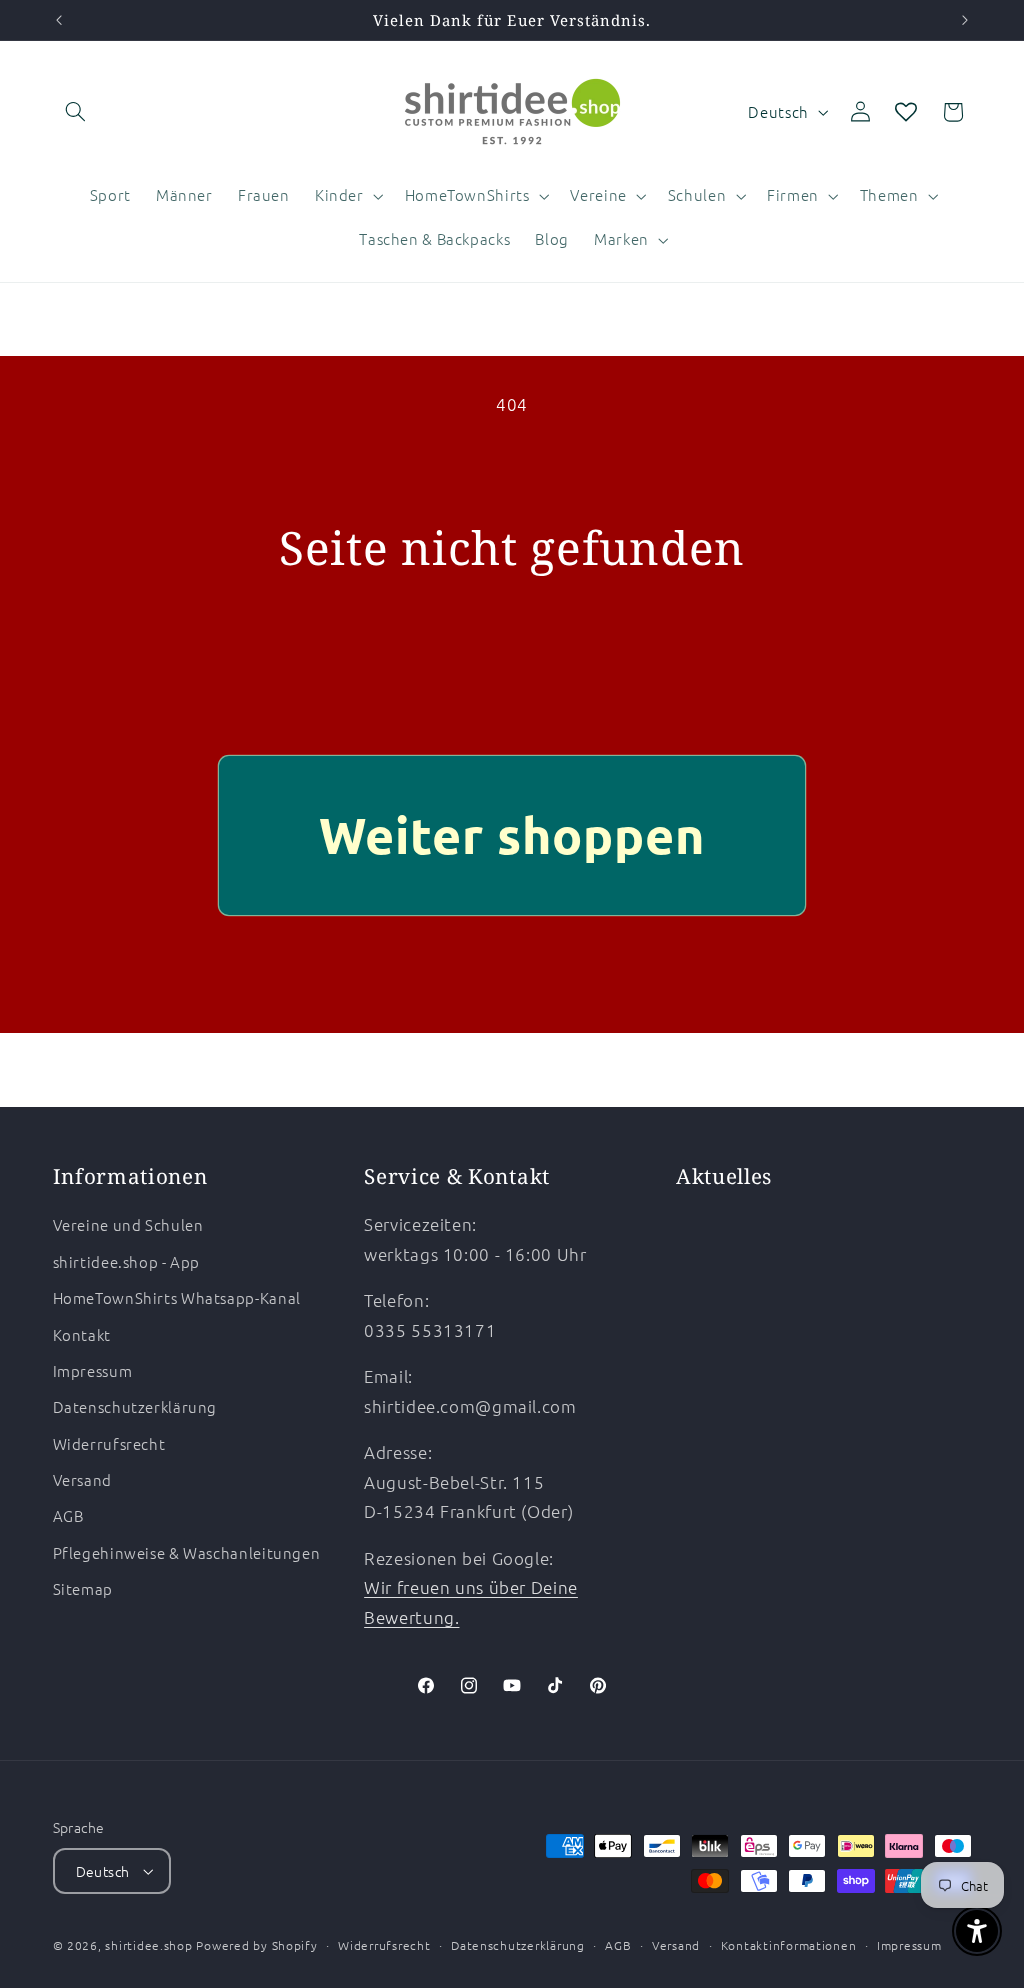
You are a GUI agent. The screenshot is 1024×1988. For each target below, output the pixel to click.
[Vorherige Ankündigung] (59, 20)
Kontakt (82, 1334)
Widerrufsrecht (109, 1443)
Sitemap (83, 1588)
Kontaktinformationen (789, 1945)
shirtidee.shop (148, 1945)
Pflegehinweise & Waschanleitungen (187, 1552)
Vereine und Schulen (128, 1224)
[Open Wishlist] (906, 112)
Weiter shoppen (512, 834)
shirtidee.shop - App (127, 1261)
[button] (76, 112)
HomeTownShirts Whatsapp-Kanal (177, 1297)
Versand (82, 1479)
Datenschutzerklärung (135, 1406)
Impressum (93, 1370)
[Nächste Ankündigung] (965, 20)
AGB (68, 1515)
